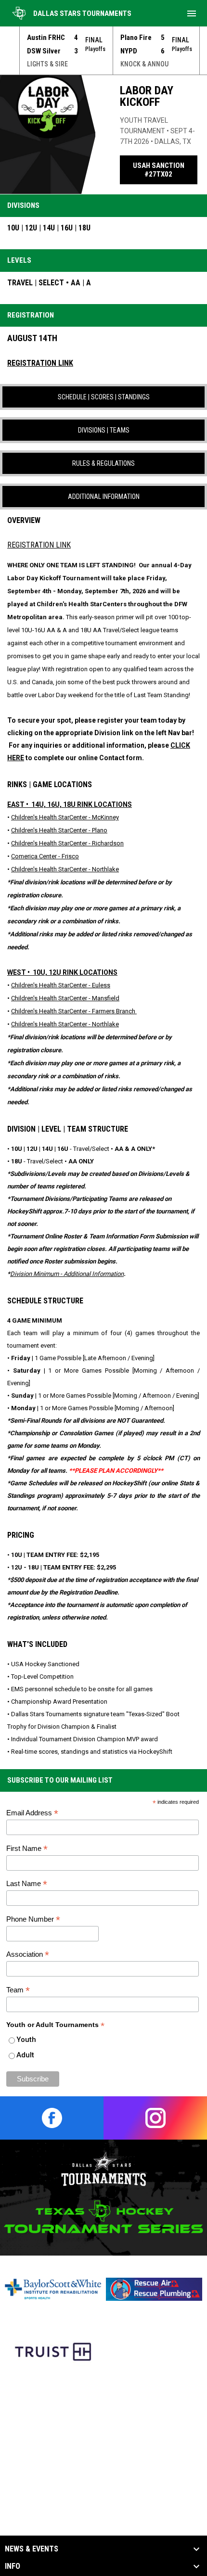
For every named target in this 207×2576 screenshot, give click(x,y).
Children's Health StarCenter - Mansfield (65, 998)
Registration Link (39, 545)
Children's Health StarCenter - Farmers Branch (74, 1011)
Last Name (27, 1884)
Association (28, 1955)
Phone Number (33, 1919)
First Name (27, 1849)
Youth (26, 2040)
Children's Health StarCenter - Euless (61, 985)
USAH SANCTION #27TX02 (165, 170)
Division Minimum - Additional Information (67, 1274)
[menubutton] (192, 13)
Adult (25, 2055)
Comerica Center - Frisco (45, 856)
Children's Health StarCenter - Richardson (67, 843)
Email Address (32, 1813)
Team (18, 1990)
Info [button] (13, 2566)
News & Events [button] (32, 2549)
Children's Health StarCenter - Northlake (65, 869)
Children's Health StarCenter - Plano (59, 830)
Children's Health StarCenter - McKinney (65, 817)
